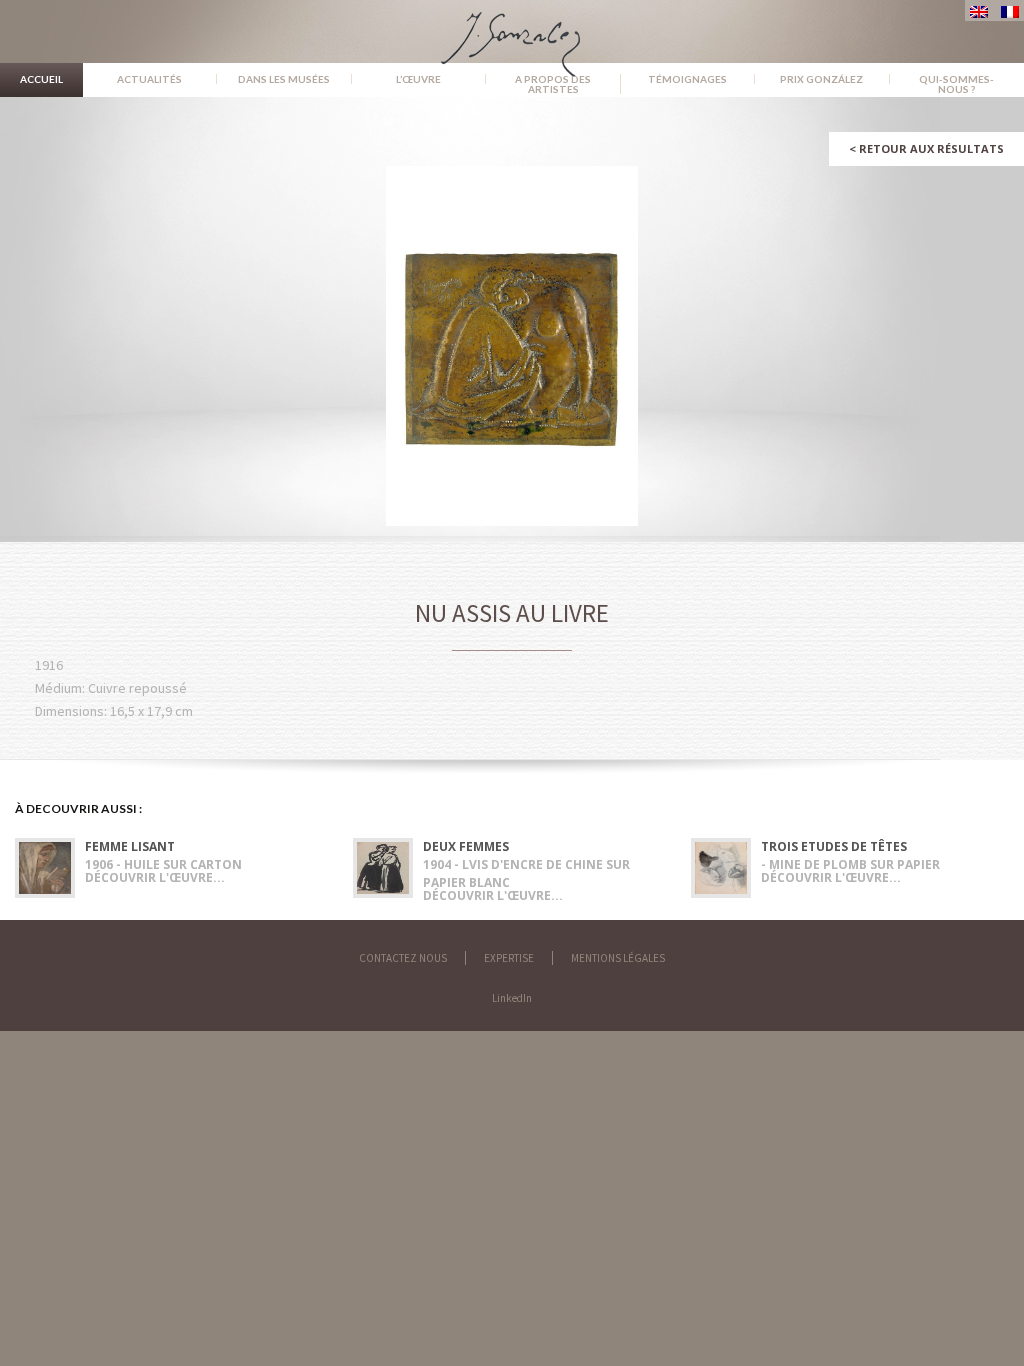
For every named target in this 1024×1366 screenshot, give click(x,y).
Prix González (821, 79)
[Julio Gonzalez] (512, 35)
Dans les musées (284, 79)
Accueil (41, 79)
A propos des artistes (553, 84)
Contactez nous (403, 958)
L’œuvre (418, 79)
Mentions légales (618, 958)
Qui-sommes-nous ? (956, 84)
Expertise (509, 958)
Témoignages (687, 79)
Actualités (149, 79)
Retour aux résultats (926, 148)
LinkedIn (512, 998)
